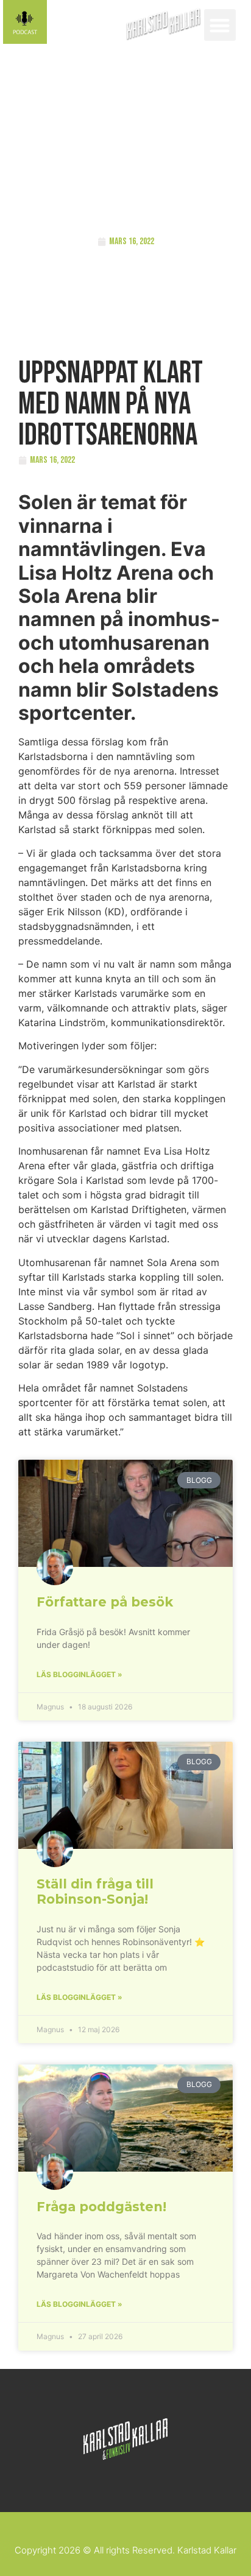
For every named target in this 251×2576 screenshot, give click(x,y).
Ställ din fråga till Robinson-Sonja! (95, 1892)
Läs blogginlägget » (80, 1674)
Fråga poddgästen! (101, 2207)
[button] (220, 25)
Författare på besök (105, 1602)
